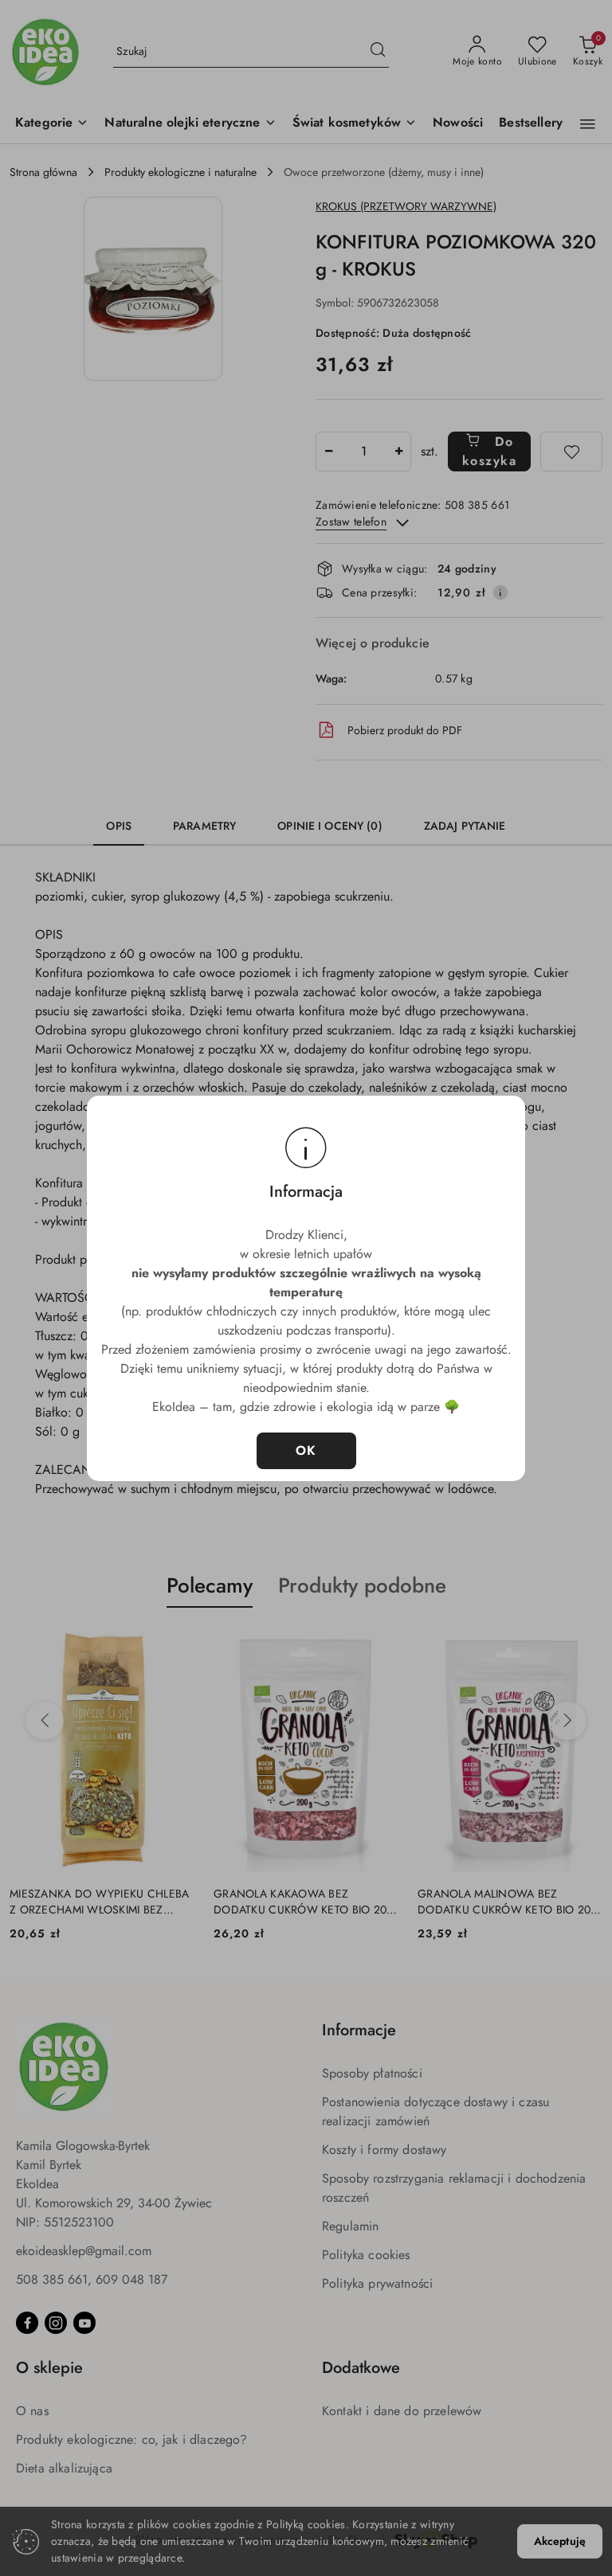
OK (306, 1450)
